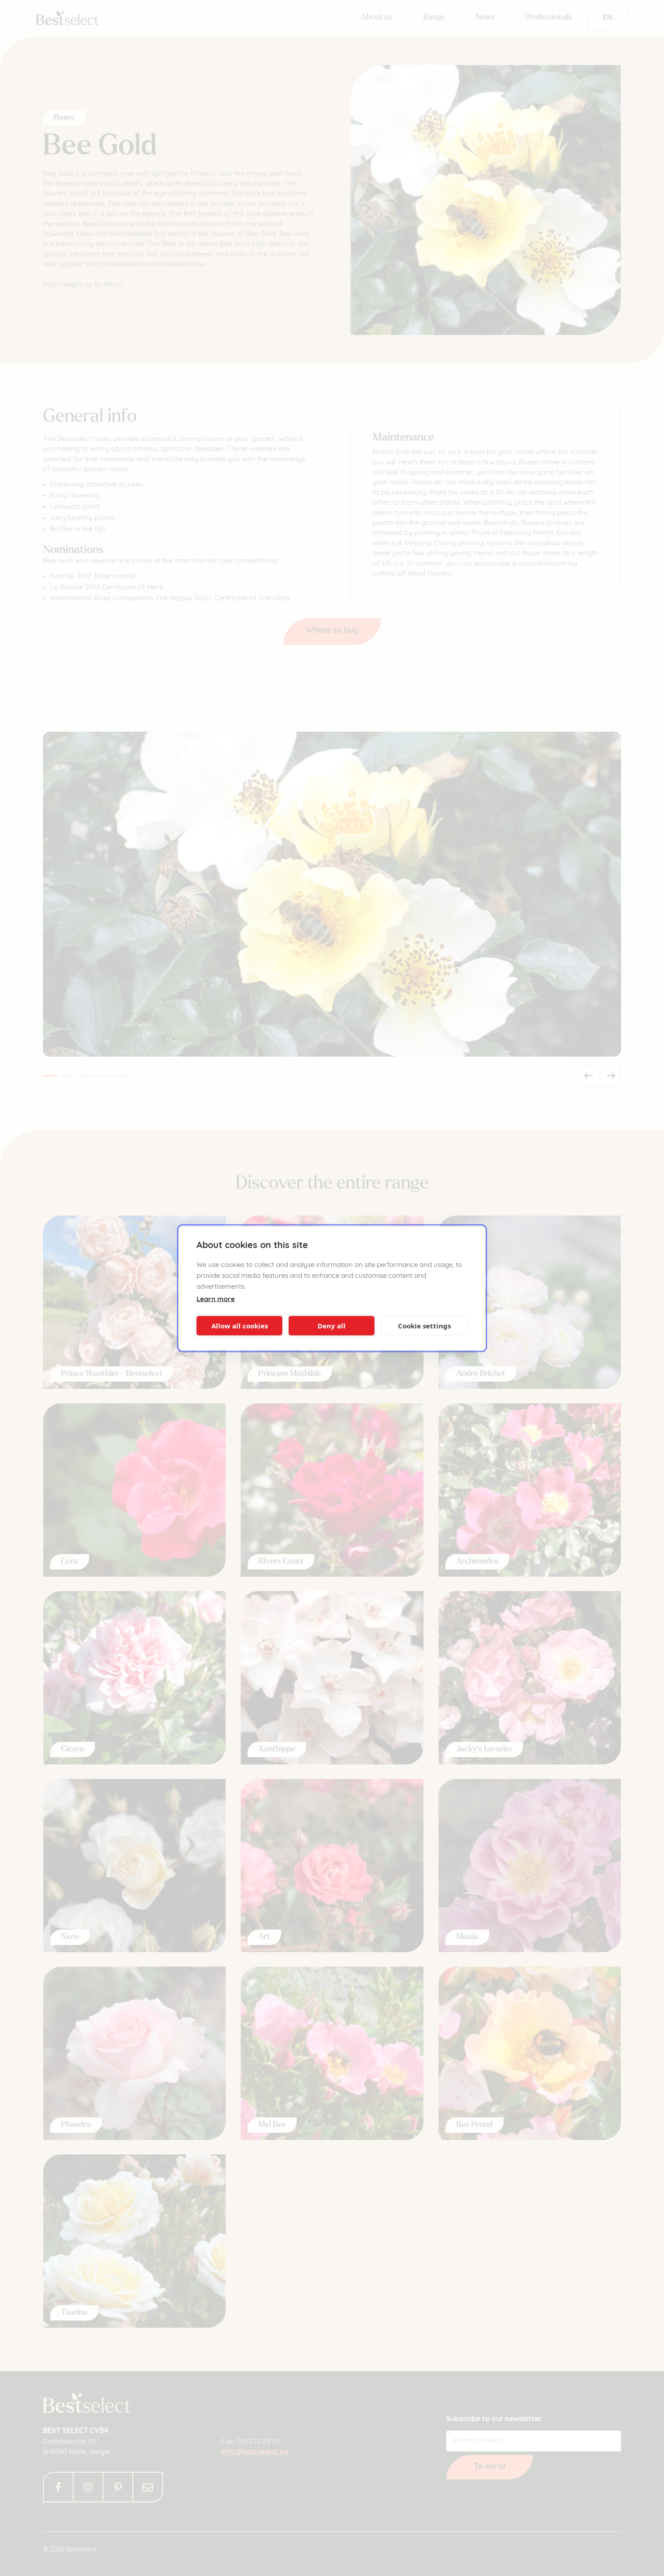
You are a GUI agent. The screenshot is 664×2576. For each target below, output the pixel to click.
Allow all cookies (240, 1326)
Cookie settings (424, 1326)
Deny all (332, 1326)
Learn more (216, 1299)
